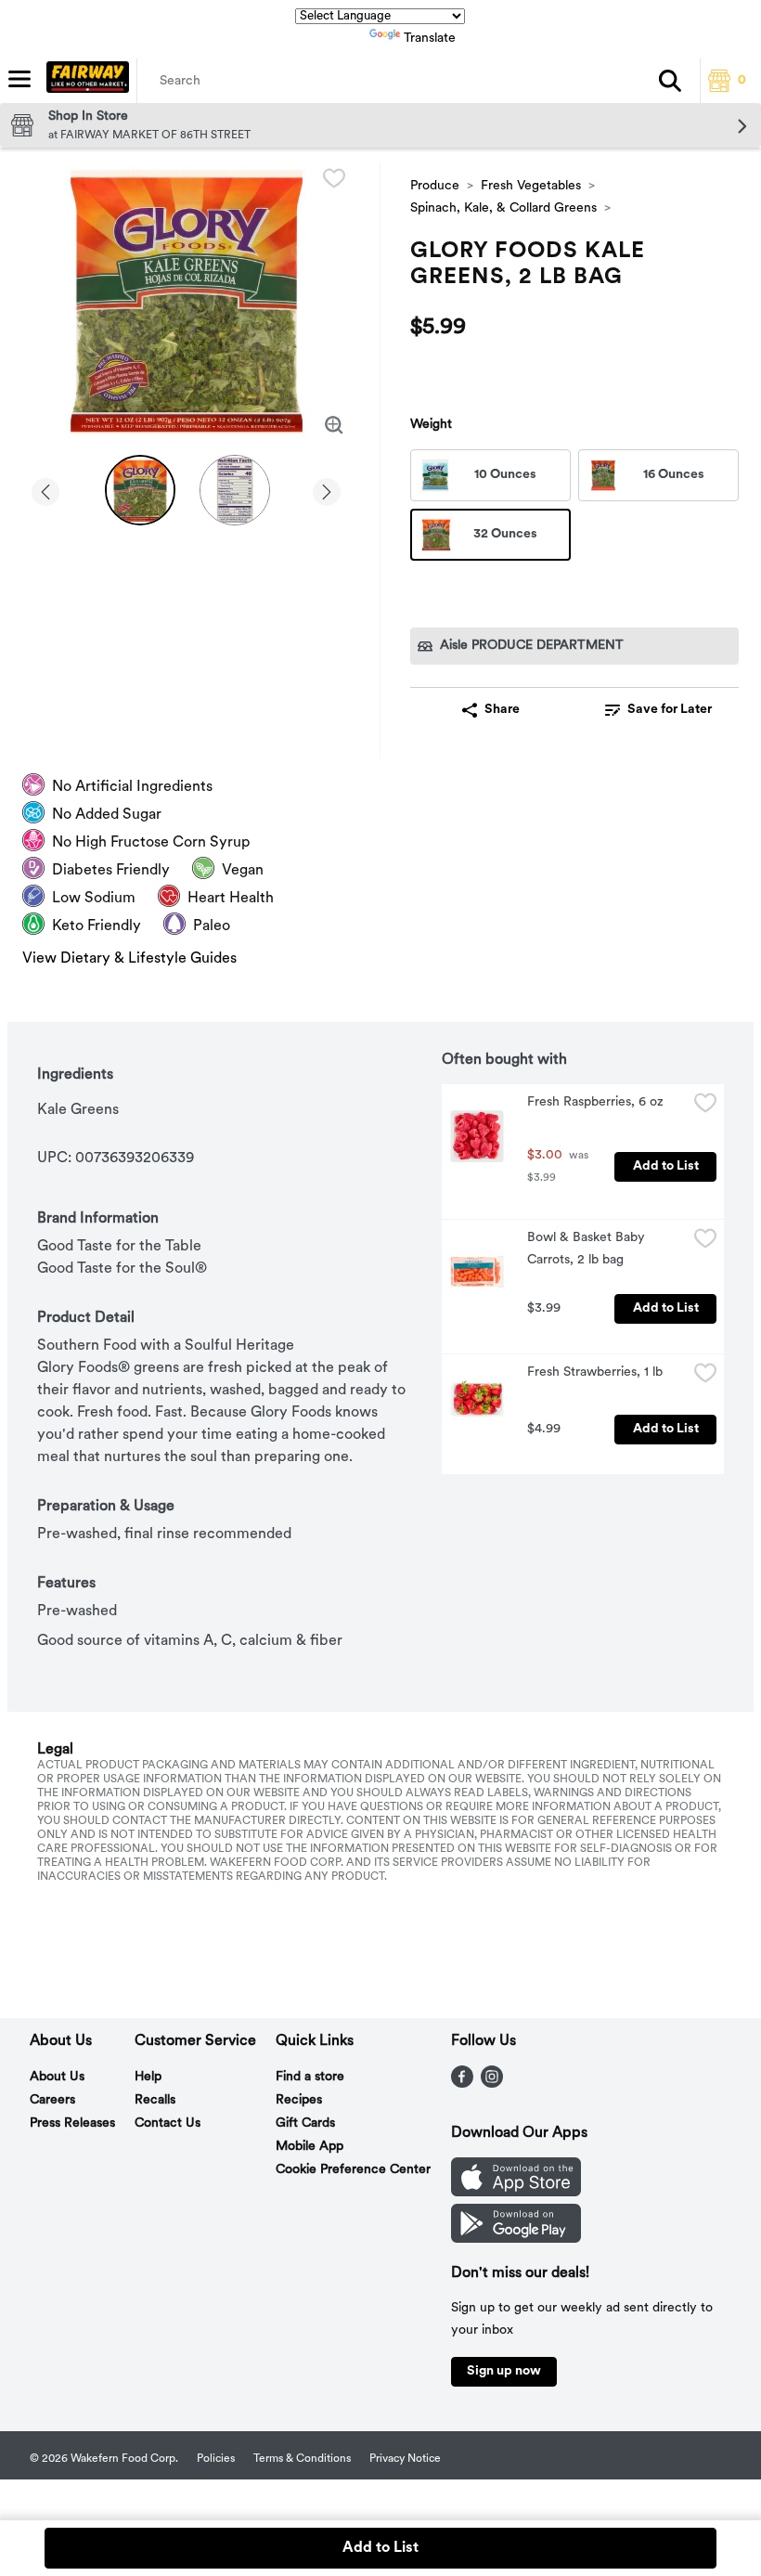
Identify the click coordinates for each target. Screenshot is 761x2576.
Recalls (155, 2100)
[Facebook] (462, 2084)
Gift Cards (305, 2123)
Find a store (310, 2077)
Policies (216, 2459)
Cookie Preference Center (353, 2170)
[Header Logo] (84, 81)
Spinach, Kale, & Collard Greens (503, 208)
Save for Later (670, 710)
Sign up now (504, 2371)
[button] (670, 81)
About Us (57, 2077)
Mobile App (310, 2147)
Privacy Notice (405, 2459)
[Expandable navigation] (19, 79)
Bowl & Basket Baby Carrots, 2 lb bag (588, 1249)
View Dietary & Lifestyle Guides (129, 959)
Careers (52, 2100)
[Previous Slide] (45, 489)
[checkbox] (334, 178)
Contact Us (168, 2123)
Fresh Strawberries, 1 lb (595, 1372)
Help (148, 2077)
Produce (435, 186)
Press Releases (72, 2123)
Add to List (666, 1166)
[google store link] (516, 2239)
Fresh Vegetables (531, 186)
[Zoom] (334, 425)
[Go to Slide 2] (235, 490)
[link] (658, 710)
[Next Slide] (327, 489)
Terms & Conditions (302, 2459)
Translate (430, 39)
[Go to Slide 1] (140, 490)
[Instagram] (492, 2084)
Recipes (299, 2100)
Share (502, 710)
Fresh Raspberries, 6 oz (595, 1102)
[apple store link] (516, 2193)
